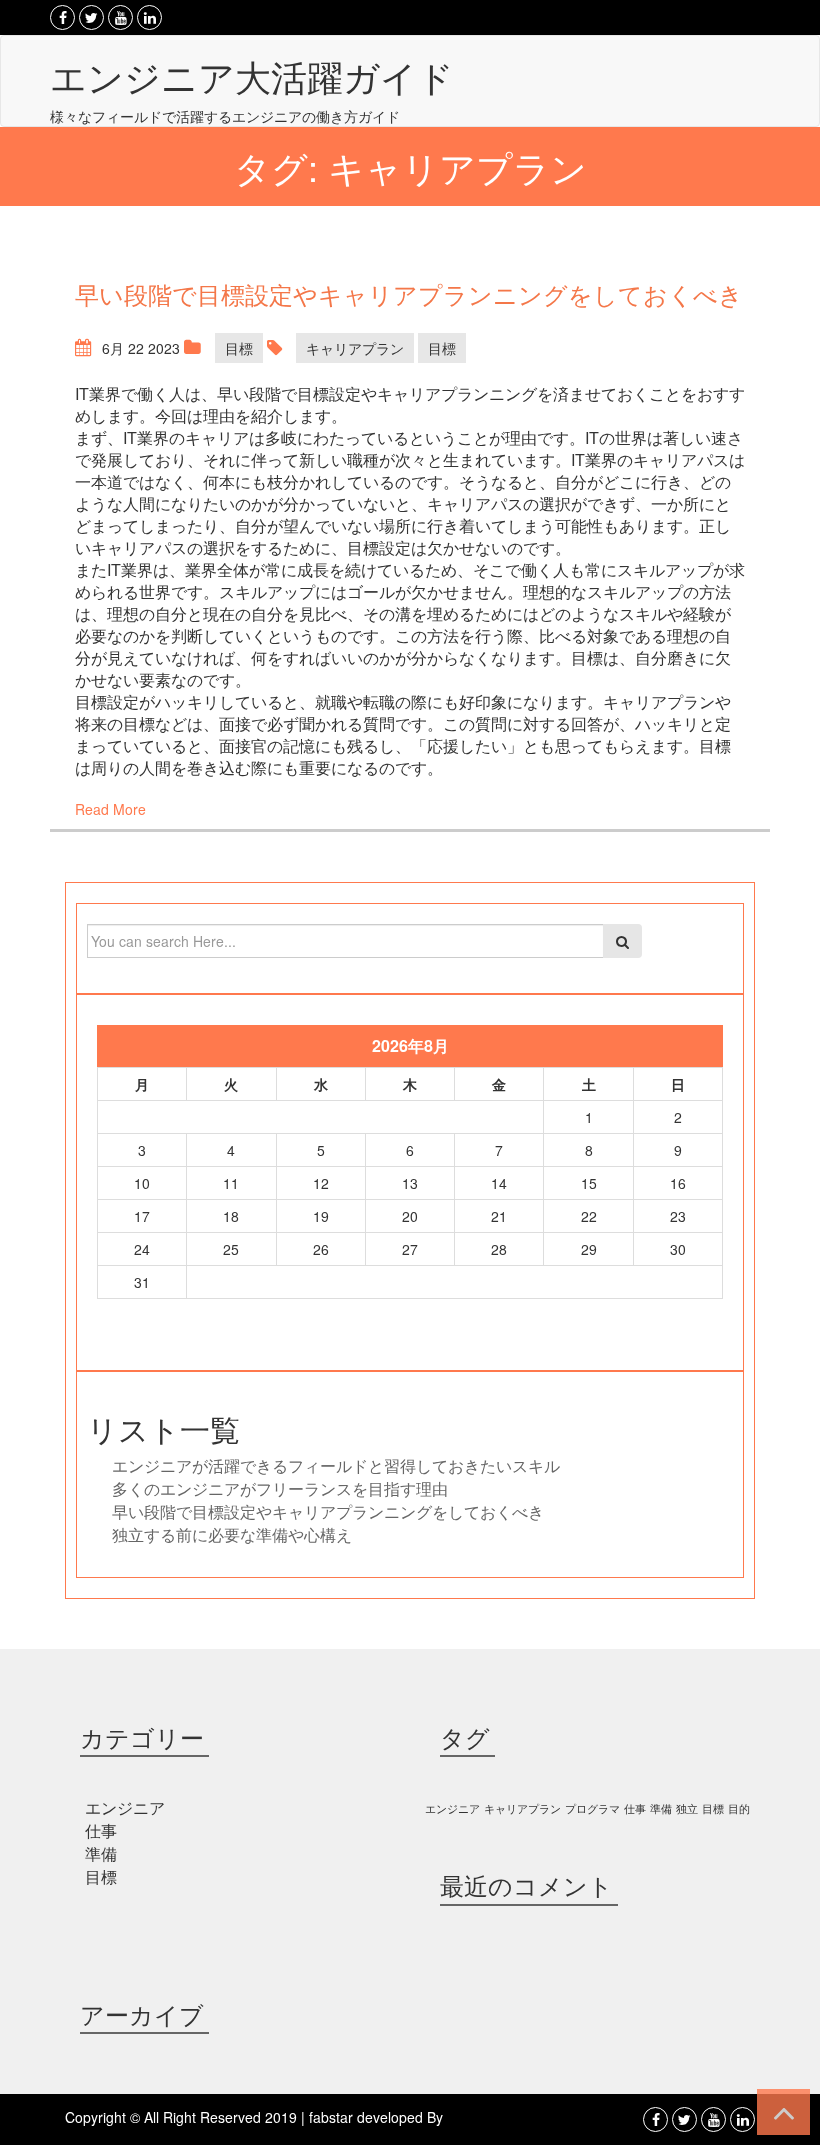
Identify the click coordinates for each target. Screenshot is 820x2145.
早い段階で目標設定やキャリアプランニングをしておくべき (328, 1511)
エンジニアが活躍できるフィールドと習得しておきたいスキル (336, 1465)
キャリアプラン (355, 348)
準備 (101, 1853)
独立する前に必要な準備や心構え (232, 1534)
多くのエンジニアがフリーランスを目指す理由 (280, 1488)
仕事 (101, 1830)
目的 (739, 1808)
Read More (110, 809)
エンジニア (125, 1807)
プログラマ (592, 1808)
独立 (687, 1808)
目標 (239, 348)
